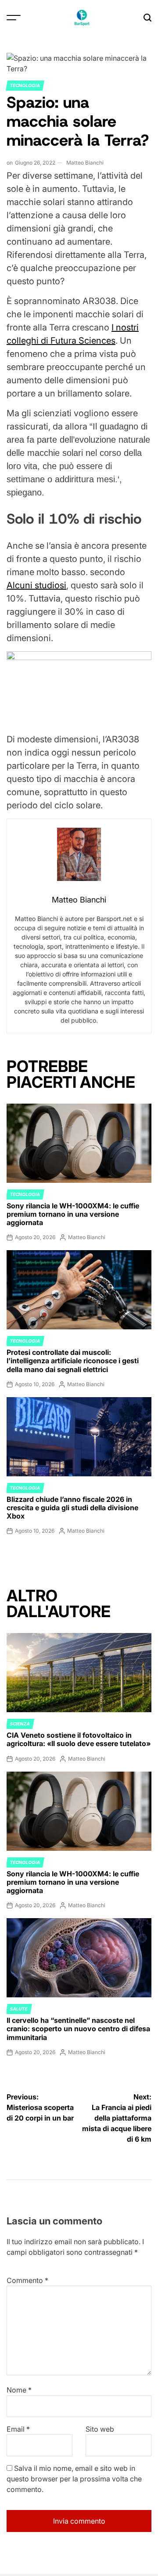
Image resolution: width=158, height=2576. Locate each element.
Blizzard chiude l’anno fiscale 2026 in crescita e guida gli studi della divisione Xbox (72, 1508)
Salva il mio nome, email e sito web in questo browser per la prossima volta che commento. (74, 2479)
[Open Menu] (14, 18)
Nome (19, 2390)
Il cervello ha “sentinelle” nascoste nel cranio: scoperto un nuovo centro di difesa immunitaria (78, 2029)
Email (18, 2429)
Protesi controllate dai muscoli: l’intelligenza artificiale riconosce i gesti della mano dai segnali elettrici (73, 1361)
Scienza (20, 1724)
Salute (19, 2009)
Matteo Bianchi (85, 163)
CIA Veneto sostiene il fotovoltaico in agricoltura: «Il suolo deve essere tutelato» (79, 1739)
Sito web (100, 2429)
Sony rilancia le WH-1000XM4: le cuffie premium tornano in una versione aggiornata (73, 1214)
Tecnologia (25, 85)
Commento (27, 2280)
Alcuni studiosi (36, 585)
